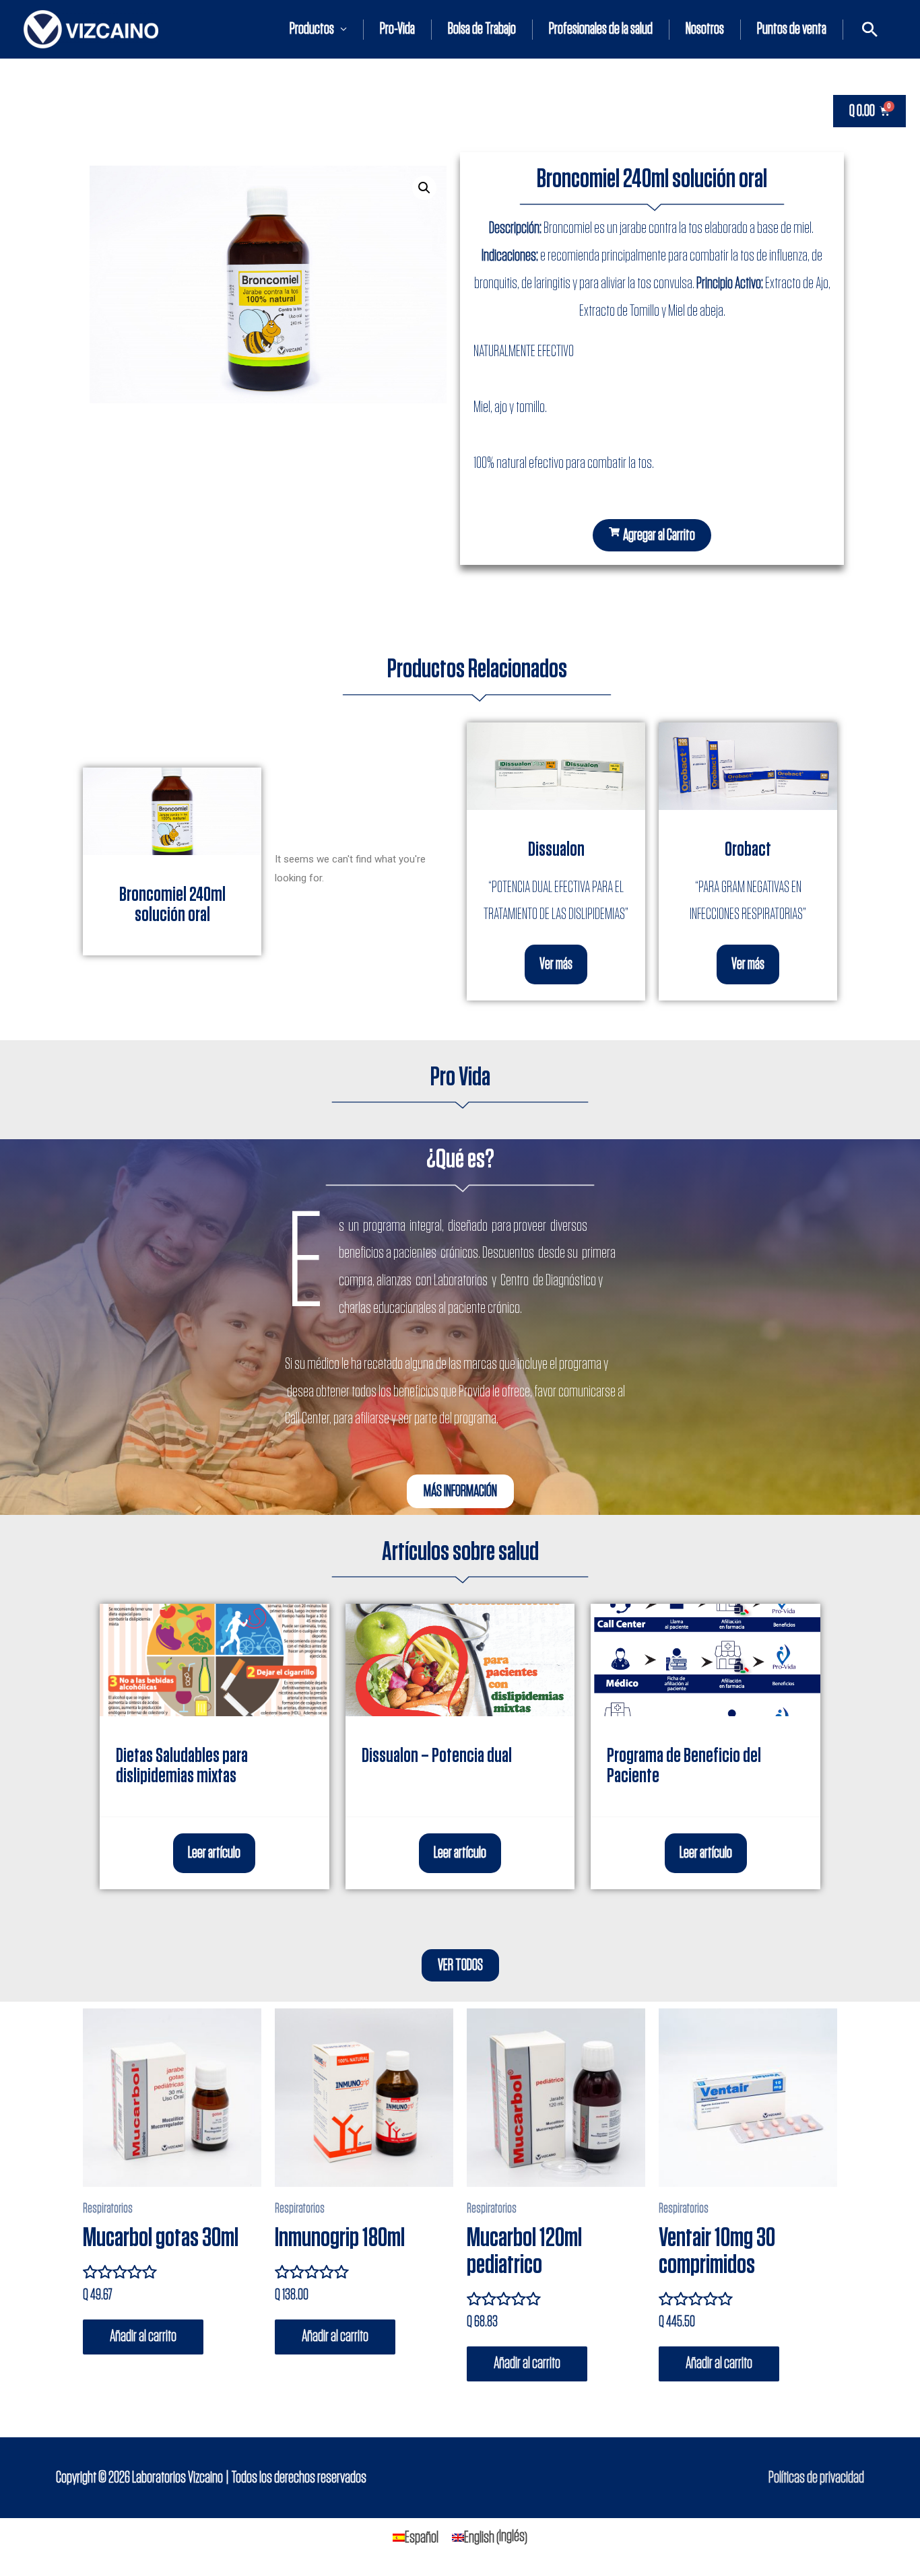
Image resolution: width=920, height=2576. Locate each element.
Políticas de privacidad (816, 2478)
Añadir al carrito (143, 2336)
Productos (312, 29)
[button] (652, 535)
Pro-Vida (397, 29)
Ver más (556, 964)
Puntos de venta (792, 29)
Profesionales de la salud (601, 29)
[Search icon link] (870, 29)
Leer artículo (214, 1853)
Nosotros (705, 29)
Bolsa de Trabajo (482, 29)
